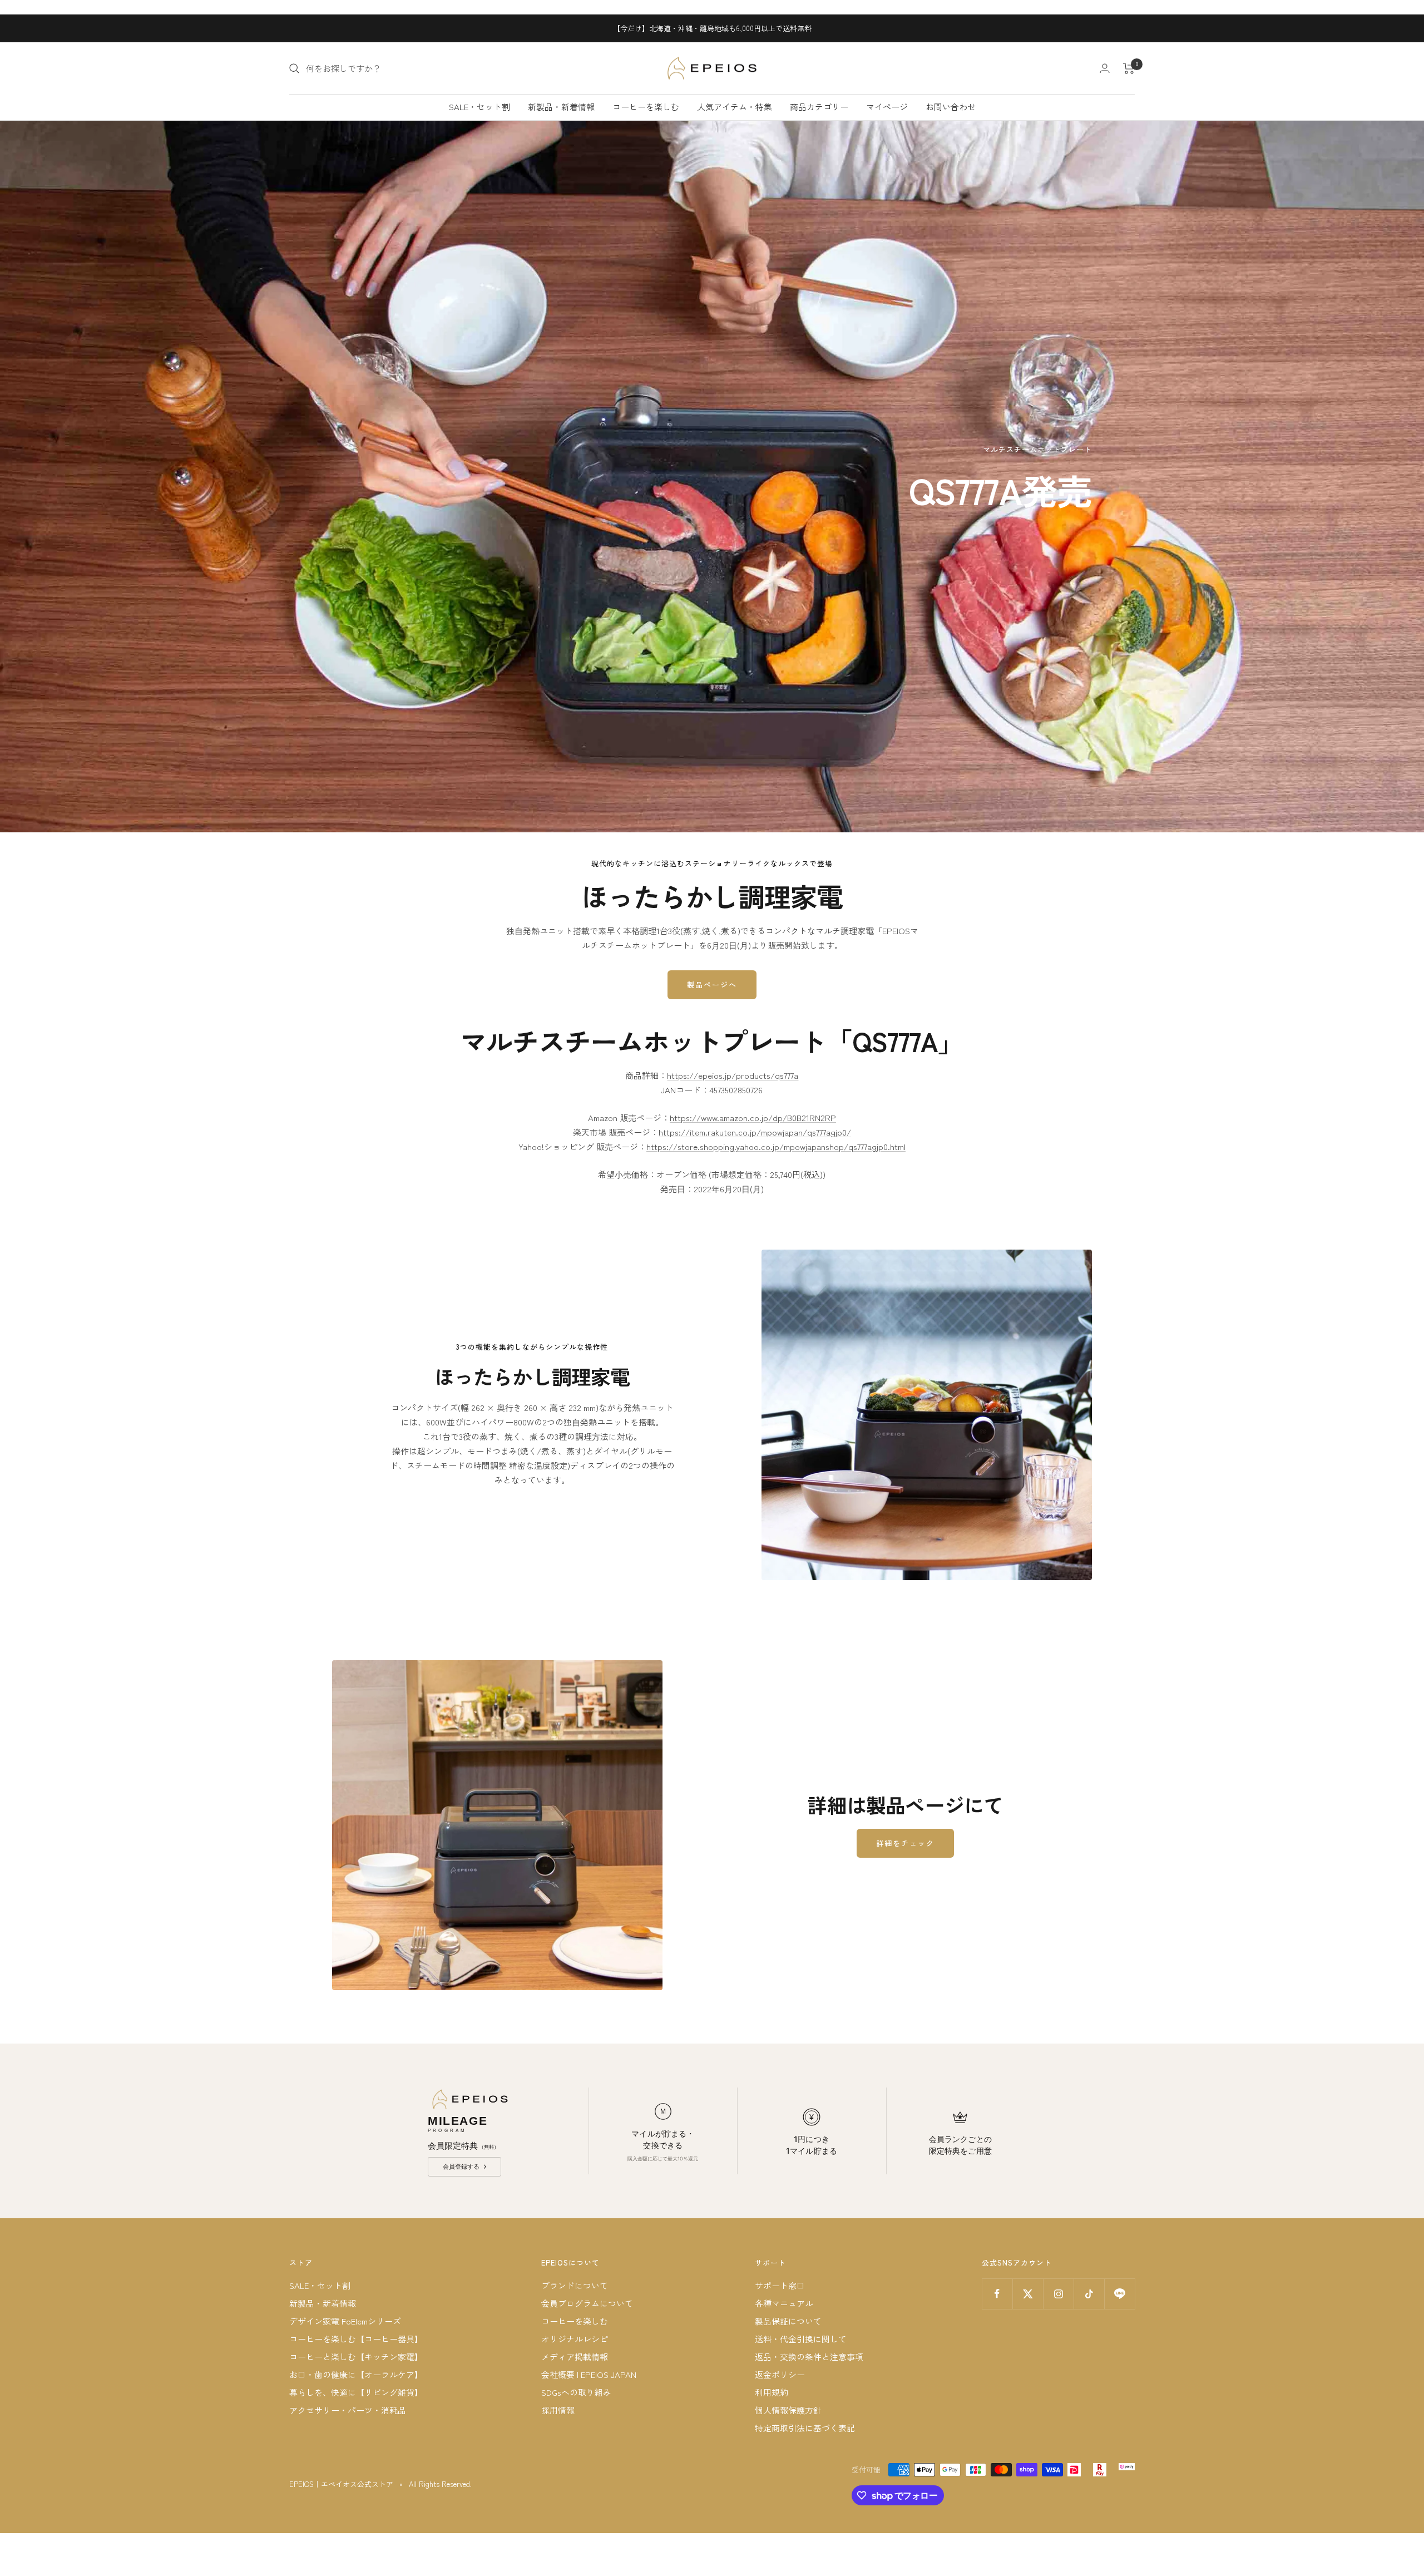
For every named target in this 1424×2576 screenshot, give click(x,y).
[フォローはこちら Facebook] (997, 2294)
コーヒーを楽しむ (646, 107)
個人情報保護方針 (788, 2410)
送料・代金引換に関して (801, 2339)
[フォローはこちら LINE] (1119, 2294)
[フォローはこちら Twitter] (1028, 2294)
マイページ (887, 107)
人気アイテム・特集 (735, 107)
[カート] (1129, 68)
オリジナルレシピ (575, 2339)
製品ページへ (712, 984)
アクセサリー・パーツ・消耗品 (348, 2410)
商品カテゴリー (819, 107)
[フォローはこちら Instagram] (1058, 2294)
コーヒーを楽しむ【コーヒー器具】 (356, 2339)
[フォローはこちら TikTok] (1089, 2294)
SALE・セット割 (479, 107)
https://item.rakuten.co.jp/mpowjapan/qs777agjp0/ (755, 1132)
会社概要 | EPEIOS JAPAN (589, 2374)
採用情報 (558, 2410)
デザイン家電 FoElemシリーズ (345, 2321)
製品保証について (788, 2321)
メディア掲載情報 (575, 2357)
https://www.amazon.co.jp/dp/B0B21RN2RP (753, 1117)
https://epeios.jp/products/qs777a (733, 1075)
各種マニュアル (784, 2303)
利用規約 (772, 2392)
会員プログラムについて (587, 2303)
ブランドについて (575, 2285)
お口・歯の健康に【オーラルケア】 (356, 2374)
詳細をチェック (905, 1843)
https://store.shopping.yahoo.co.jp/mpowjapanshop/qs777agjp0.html (776, 1146)
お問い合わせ (951, 107)
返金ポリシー (780, 2374)
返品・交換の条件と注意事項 (809, 2357)
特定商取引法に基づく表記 (805, 2428)
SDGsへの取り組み (576, 2392)
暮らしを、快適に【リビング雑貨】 (356, 2392)
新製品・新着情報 (561, 107)
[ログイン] (1105, 68)
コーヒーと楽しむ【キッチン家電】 (356, 2357)
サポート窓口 (780, 2285)
